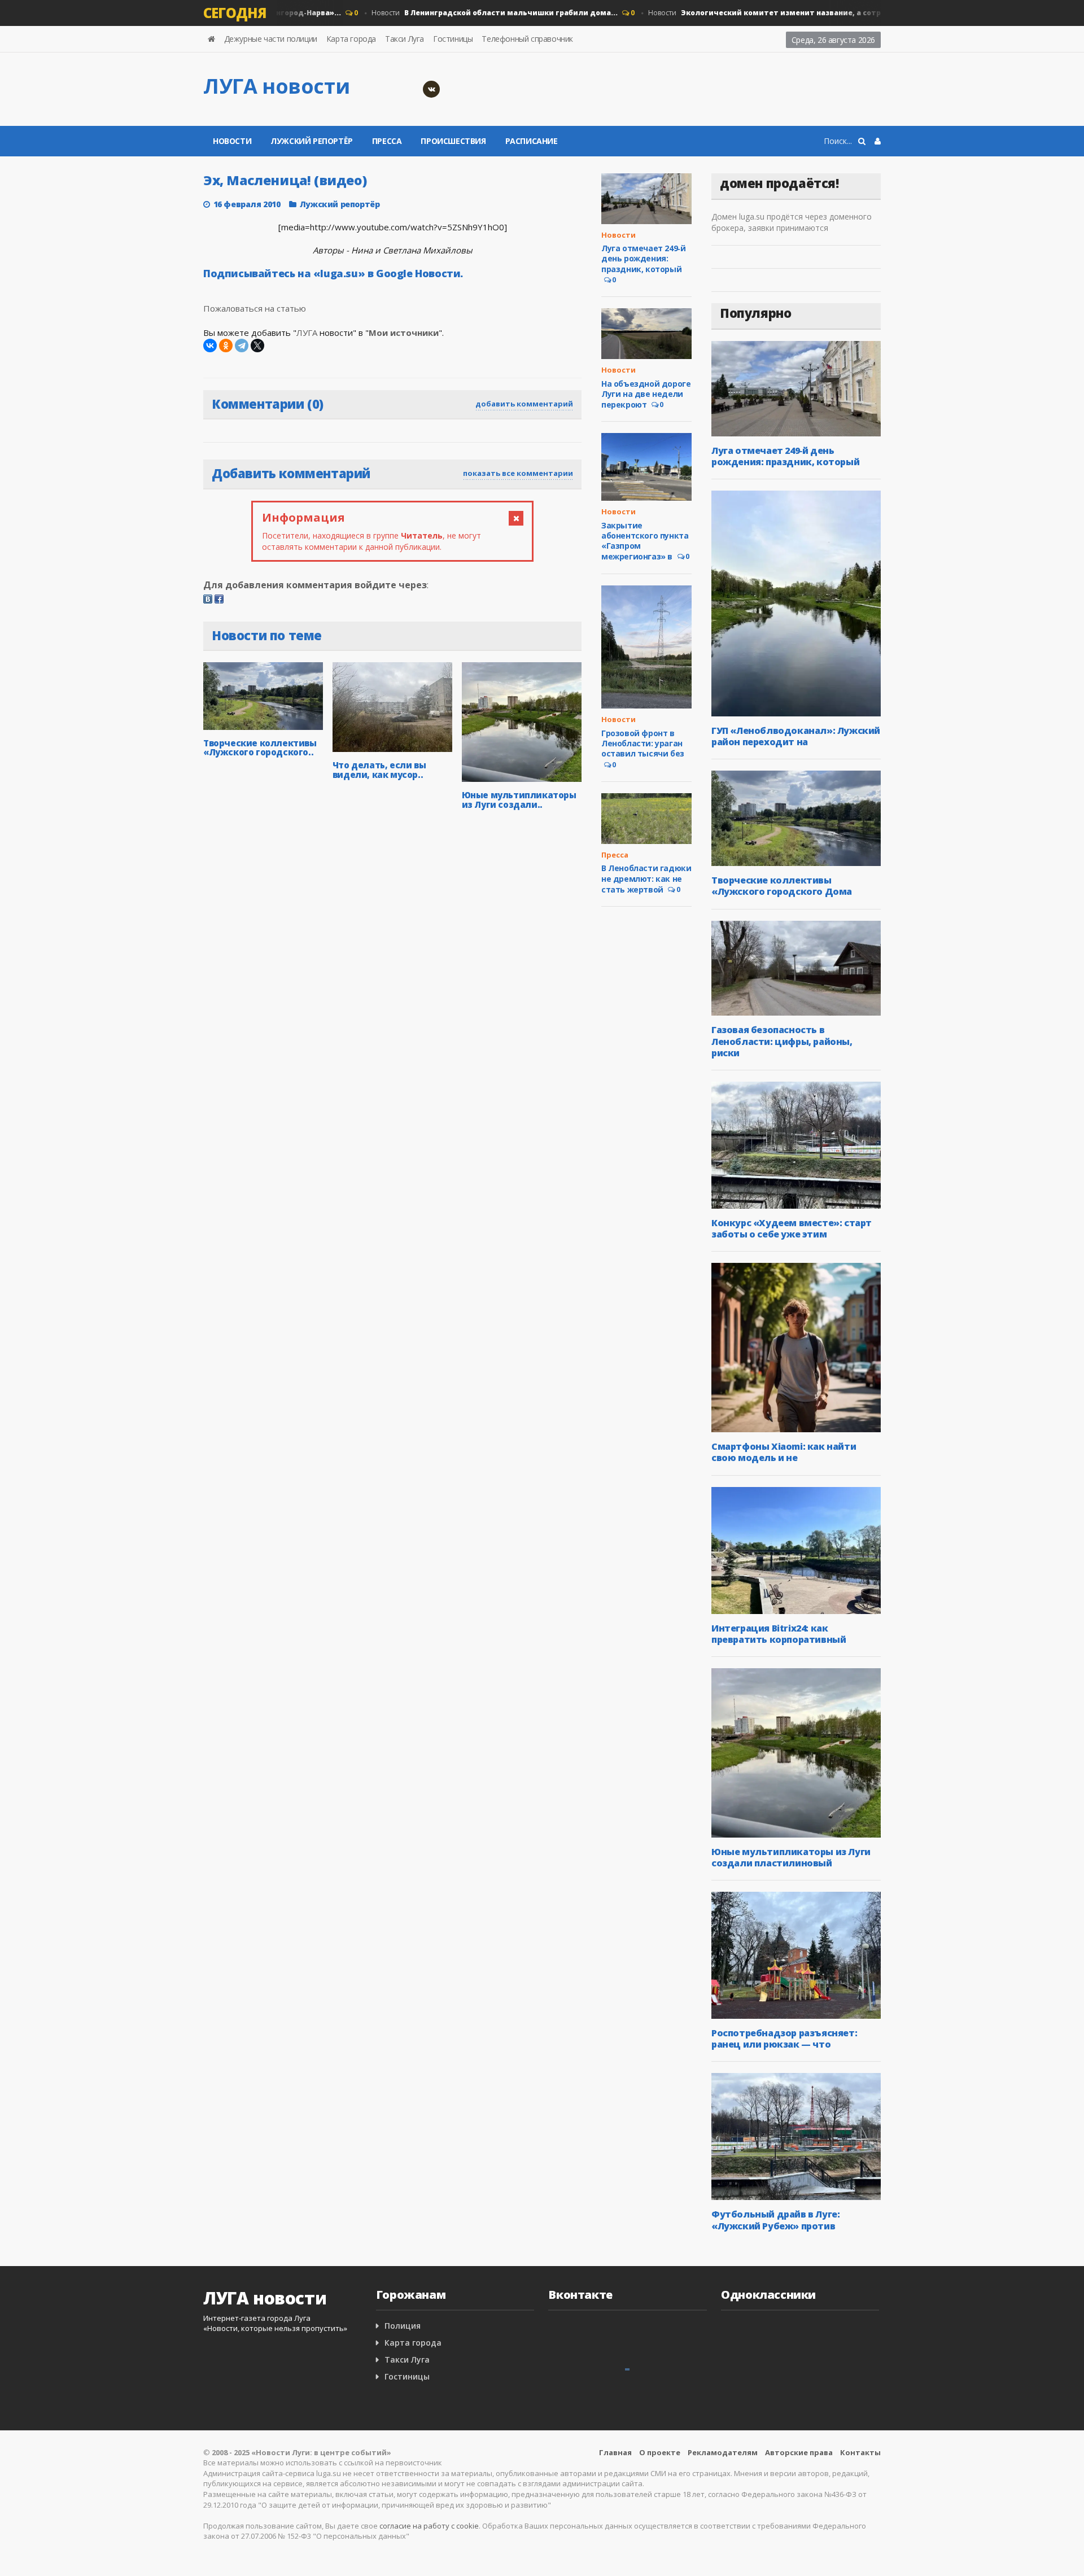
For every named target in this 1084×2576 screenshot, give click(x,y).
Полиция (403, 2326)
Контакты (860, 2452)
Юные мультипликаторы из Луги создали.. (519, 800)
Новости (462, 13)
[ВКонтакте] (210, 345)
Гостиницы (453, 39)
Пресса (387, 141)
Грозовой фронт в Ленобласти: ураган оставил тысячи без (643, 743)
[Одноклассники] (226, 345)
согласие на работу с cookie (429, 2526)
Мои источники (404, 333)
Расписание (532, 141)
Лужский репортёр (312, 141)
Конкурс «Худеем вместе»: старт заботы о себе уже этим (792, 1228)
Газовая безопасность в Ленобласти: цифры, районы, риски (782, 1041)
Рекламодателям (723, 2452)
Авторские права (799, 2452)
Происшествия (453, 141)
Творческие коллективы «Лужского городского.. (260, 748)
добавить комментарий (524, 404)
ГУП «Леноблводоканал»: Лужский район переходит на (796, 736)
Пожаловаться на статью (255, 308)
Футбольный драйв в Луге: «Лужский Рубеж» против (775, 2220)
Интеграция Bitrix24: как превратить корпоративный (779, 1634)
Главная (615, 2452)
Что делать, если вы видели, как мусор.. (379, 770)
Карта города (351, 39)
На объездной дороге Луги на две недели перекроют (646, 394)
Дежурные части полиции (271, 39)
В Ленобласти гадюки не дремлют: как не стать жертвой (646, 878)
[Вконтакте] (431, 89)
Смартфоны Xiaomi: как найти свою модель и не (784, 1452)
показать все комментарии (518, 473)
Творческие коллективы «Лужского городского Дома (782, 886)
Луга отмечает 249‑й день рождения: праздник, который (643, 258)
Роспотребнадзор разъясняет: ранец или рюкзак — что (784, 2039)
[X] (257, 345)
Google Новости (418, 273)
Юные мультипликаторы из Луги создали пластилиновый (791, 1857)
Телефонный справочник (527, 39)
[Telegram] (242, 345)
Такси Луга (405, 39)
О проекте (660, 2452)
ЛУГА (307, 333)
